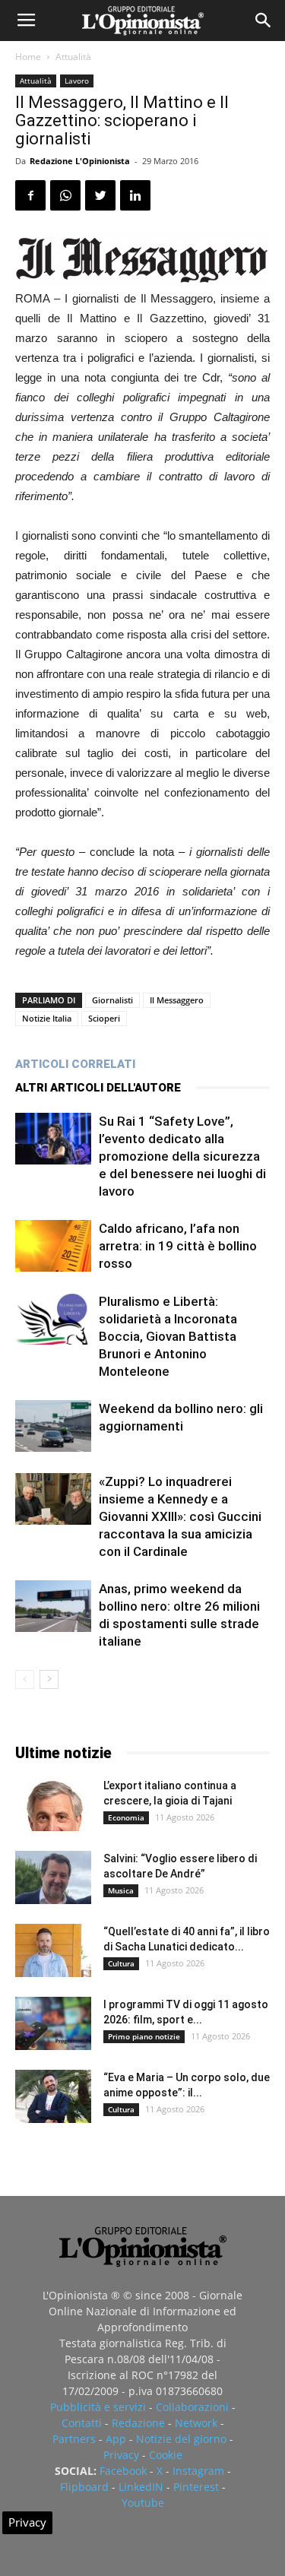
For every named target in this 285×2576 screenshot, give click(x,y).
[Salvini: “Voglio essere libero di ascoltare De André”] (53, 1877)
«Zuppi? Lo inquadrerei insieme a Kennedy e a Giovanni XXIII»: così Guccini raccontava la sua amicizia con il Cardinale (180, 1516)
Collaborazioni (192, 2407)
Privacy (121, 2455)
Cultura (121, 1963)
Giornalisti (112, 1000)
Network (196, 2423)
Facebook (123, 2471)
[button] (264, 21)
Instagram (198, 2471)
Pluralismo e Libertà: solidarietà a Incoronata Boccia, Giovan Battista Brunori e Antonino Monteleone (168, 1336)
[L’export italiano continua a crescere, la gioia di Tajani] (53, 1804)
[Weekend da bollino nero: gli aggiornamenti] (53, 1426)
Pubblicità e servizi (98, 2407)
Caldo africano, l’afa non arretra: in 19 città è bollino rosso (178, 1246)
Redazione (138, 2423)
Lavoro (77, 81)
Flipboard (84, 2487)
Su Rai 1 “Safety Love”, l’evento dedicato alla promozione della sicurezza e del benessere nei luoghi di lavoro (182, 1156)
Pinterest (196, 2487)
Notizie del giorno (181, 2439)
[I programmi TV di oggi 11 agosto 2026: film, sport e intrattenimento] (53, 2023)
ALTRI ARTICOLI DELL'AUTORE (98, 1088)
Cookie (166, 2455)
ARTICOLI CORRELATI (75, 1064)
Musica (121, 1890)
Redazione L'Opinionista (80, 161)
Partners (74, 2439)
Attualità (73, 57)
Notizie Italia (47, 1018)
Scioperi (104, 1018)
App (116, 2439)
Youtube (143, 2503)
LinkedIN (141, 2487)
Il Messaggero (177, 1000)
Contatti (82, 2423)
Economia (126, 1817)
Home (28, 57)
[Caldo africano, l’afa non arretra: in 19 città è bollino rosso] (53, 1246)
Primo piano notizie (144, 2036)
